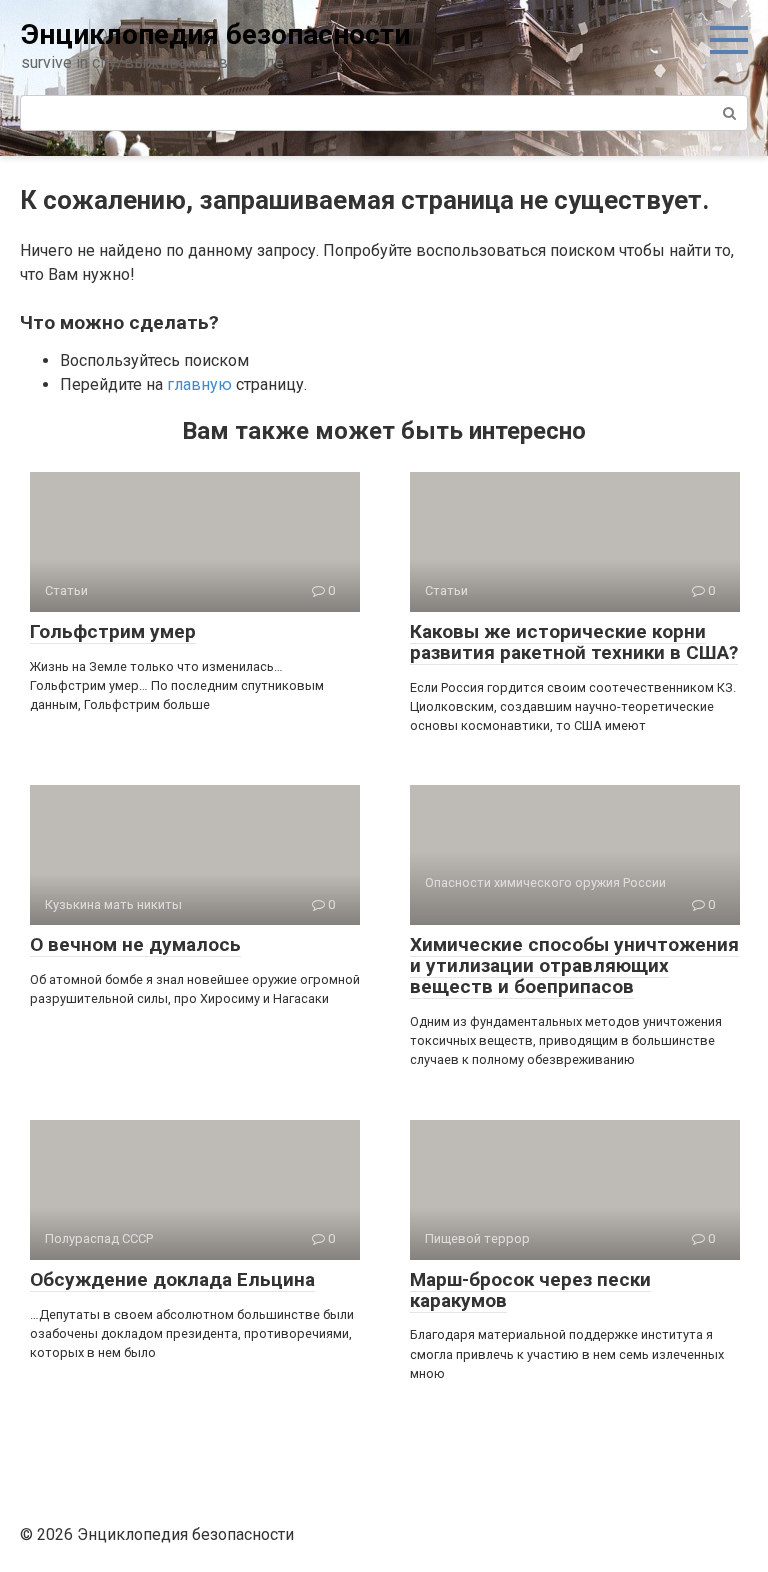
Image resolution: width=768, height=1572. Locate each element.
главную (199, 384)
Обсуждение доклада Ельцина (172, 1279)
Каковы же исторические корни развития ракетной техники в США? (574, 642)
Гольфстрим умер (113, 631)
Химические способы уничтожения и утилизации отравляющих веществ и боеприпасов (574, 965)
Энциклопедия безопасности (215, 34)
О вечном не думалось (135, 944)
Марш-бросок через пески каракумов (530, 1290)
